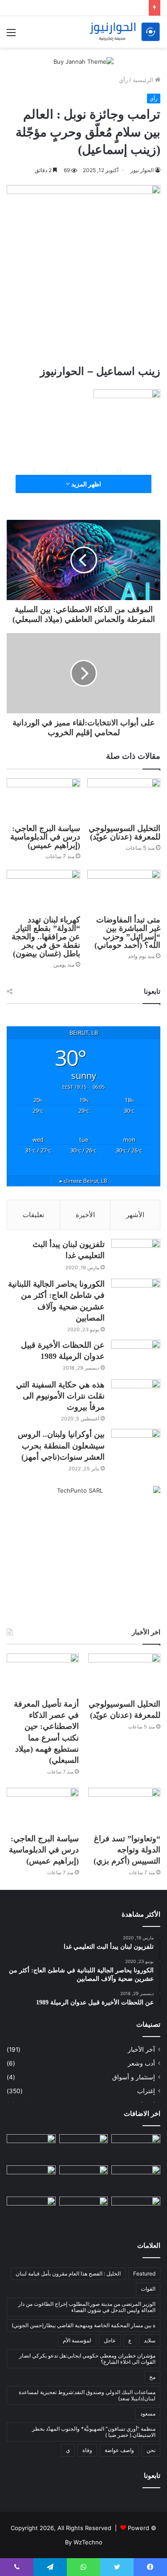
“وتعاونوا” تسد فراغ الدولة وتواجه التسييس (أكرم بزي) (127, 1850)
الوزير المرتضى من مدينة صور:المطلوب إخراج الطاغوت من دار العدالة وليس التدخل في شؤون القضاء (87, 2307)
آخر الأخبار (141, 2049)
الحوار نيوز (142, 170)
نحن (151, 2450)
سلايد (150, 2340)
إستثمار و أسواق (134, 2077)
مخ (152, 2377)
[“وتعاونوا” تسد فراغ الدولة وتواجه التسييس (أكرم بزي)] (124, 1808)
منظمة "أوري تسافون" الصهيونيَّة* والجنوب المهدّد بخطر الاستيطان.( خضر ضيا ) (94, 2432)
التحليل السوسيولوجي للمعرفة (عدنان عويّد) (124, 833)
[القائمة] (11, 35)
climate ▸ (83, 1181)
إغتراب (146, 2091)
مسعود (148, 2413)
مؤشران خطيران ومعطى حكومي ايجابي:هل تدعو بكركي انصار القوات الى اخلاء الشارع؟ (87, 2359)
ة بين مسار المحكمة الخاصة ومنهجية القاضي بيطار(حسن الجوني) (83, 2325)
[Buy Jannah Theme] (83, 61)
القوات (148, 2289)
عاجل (110, 2340)
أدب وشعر (141, 2063)
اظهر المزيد (86, 484)
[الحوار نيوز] (125, 32)
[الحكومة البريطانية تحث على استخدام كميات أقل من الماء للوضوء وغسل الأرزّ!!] (136, 2210)
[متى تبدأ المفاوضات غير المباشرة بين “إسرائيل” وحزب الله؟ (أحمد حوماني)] (124, 891)
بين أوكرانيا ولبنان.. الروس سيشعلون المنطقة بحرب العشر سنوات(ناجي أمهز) (61, 1445)
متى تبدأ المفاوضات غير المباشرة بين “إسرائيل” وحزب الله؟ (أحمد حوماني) (127, 932)
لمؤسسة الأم (77, 2340)
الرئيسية (144, 80)
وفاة (87, 2450)
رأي (123, 80)
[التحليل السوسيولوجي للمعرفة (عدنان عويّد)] (124, 799)
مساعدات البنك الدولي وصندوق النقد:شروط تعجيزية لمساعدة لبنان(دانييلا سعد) (87, 2395)
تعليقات (33, 1215)
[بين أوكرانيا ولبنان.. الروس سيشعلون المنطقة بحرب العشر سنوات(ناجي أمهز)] (136, 1446)
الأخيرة (85, 1215)
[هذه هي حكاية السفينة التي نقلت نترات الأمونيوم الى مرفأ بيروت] (136, 1396)
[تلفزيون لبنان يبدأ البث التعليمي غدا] (136, 1256)
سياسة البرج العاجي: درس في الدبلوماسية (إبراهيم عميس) (45, 837)
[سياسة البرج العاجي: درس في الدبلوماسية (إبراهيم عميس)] (43, 799)
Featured (144, 2274)
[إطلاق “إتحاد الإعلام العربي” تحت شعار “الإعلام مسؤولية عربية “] (136, 2148)
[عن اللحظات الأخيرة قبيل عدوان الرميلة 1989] (136, 1356)
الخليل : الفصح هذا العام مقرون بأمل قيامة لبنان (68, 2274)
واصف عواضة (119, 2450)
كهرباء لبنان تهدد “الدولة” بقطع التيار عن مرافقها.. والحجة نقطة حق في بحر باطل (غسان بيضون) (46, 937)
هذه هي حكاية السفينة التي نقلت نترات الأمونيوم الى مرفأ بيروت (60, 1396)
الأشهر (135, 1215)
